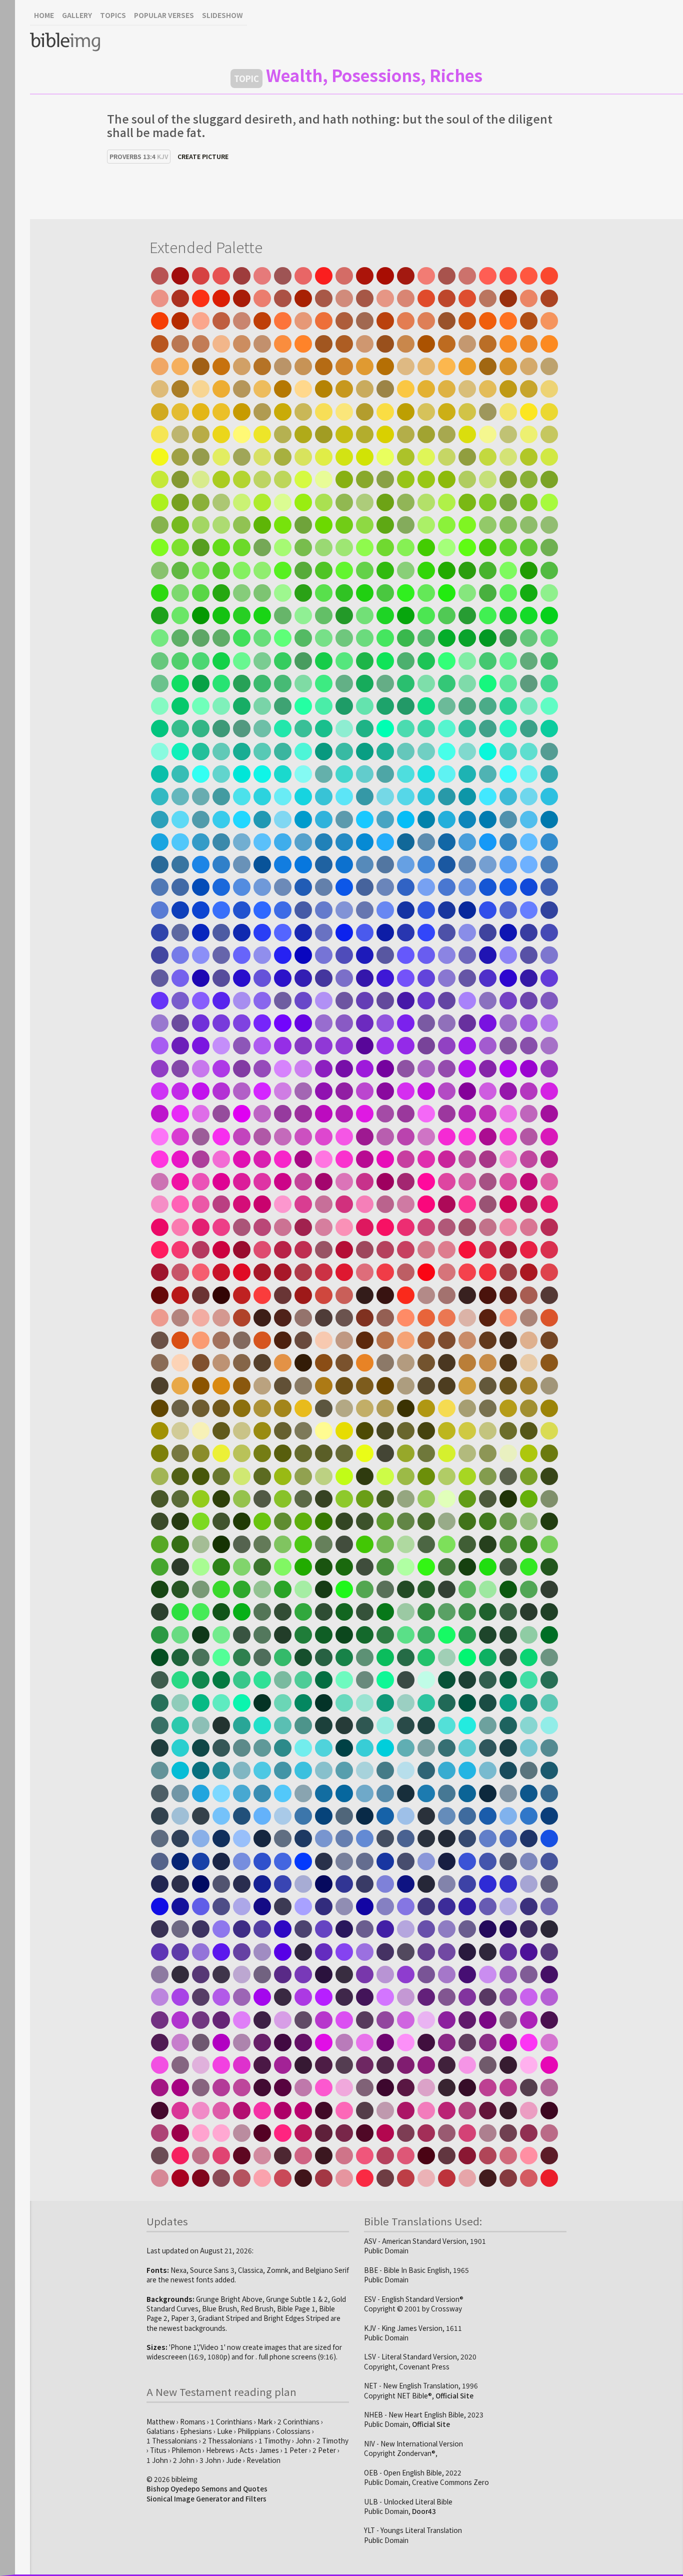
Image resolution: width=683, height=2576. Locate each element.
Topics (113, 15)
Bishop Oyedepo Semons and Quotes (207, 2488)
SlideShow (222, 15)
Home (44, 15)
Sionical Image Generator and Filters (206, 2498)
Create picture (203, 156)
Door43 (424, 2511)
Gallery (77, 15)
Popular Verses (164, 15)
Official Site (454, 2395)
